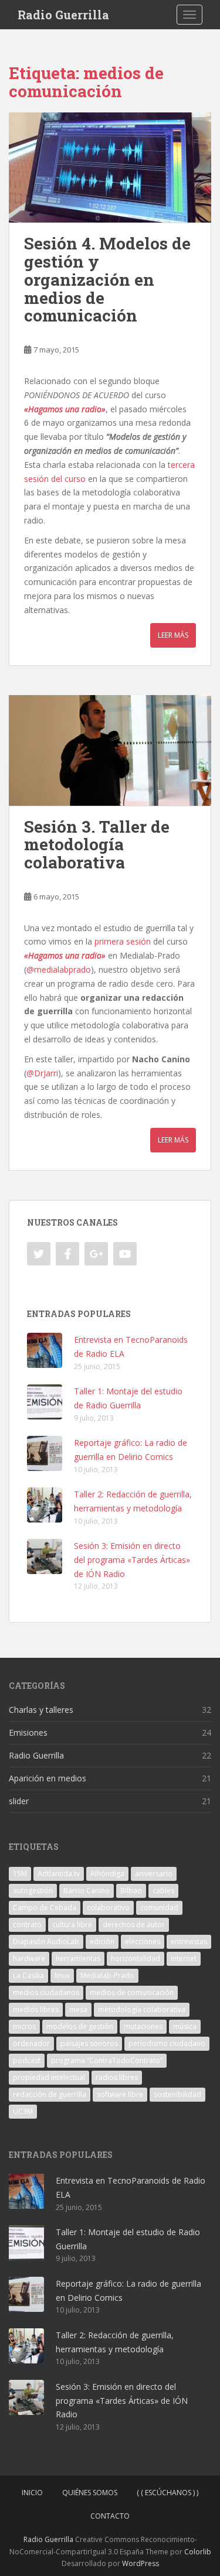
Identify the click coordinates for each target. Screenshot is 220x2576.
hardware (29, 1958)
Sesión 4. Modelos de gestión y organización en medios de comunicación (107, 279)
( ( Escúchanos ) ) (167, 2493)
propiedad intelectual (49, 2077)
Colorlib (198, 2552)
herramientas (78, 1958)
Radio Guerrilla (63, 15)
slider (19, 1801)
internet (184, 1958)
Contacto (110, 2516)
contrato (27, 1925)
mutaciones (143, 2026)
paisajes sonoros (89, 2043)
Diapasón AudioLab (46, 1942)
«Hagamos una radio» (65, 409)
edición (102, 1942)
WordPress (141, 2563)
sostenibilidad (177, 2094)
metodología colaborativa (142, 2009)
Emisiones (28, 1732)
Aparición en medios (48, 1778)
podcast (27, 2060)
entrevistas (189, 1942)
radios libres (117, 2077)
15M (20, 1874)
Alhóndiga (107, 1874)
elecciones (143, 1942)
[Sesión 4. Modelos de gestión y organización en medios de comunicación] (110, 168)
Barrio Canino (87, 1891)
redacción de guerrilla (50, 2094)
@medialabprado (59, 969)
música (185, 2026)
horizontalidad (136, 1958)
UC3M (23, 2111)
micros (24, 2026)
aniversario (154, 1874)
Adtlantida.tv (59, 1874)
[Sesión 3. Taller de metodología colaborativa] (110, 750)
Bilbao (131, 1891)
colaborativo (108, 1908)
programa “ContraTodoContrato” (107, 2060)
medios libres (36, 2009)
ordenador (31, 2043)
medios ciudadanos (46, 1992)
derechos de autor (134, 1925)
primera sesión (123, 941)
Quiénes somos (90, 2493)
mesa (78, 2009)
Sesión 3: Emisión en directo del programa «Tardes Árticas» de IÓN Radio (132, 1560)
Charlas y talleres (41, 1710)
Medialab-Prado (107, 1975)
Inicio (32, 2493)
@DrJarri (42, 1073)
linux (62, 1975)
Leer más (173, 635)
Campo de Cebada (45, 1908)
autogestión (33, 1891)
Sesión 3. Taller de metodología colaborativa (97, 845)
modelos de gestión (80, 2026)
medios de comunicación (132, 1992)
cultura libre (72, 1925)
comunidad (159, 1908)
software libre (120, 2094)
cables (163, 1891)
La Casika (28, 1975)
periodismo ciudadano (167, 2043)
